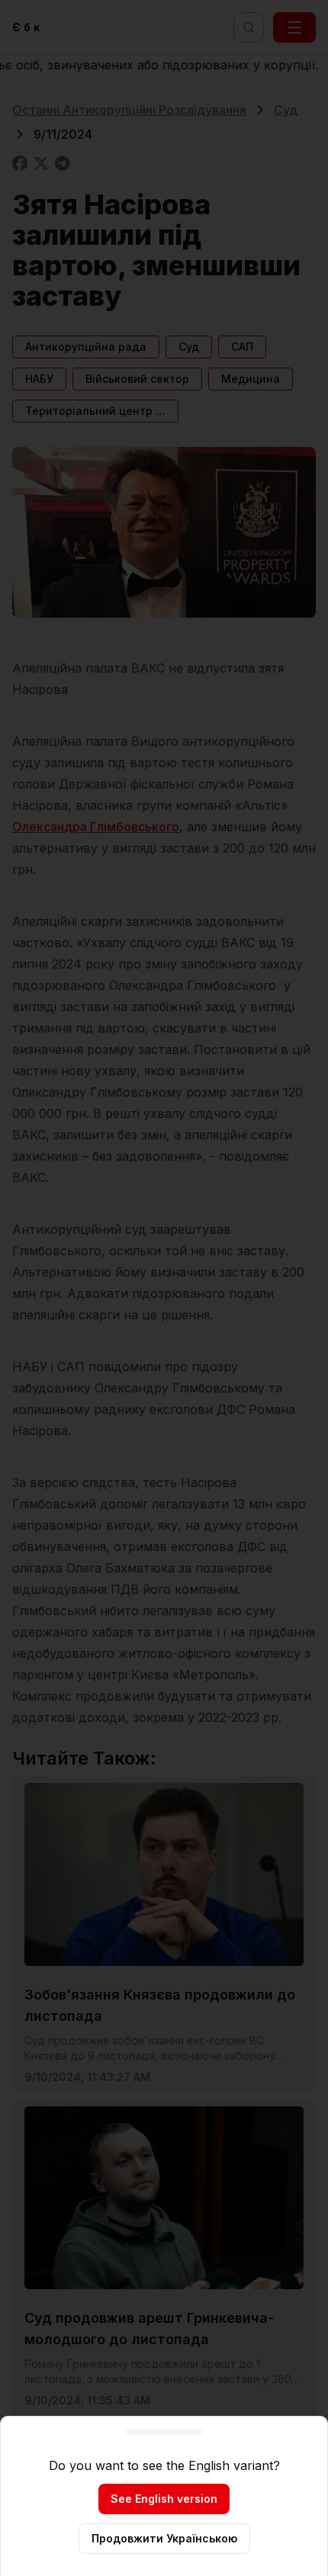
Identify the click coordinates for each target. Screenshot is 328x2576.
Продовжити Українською (164, 2538)
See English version (164, 2499)
